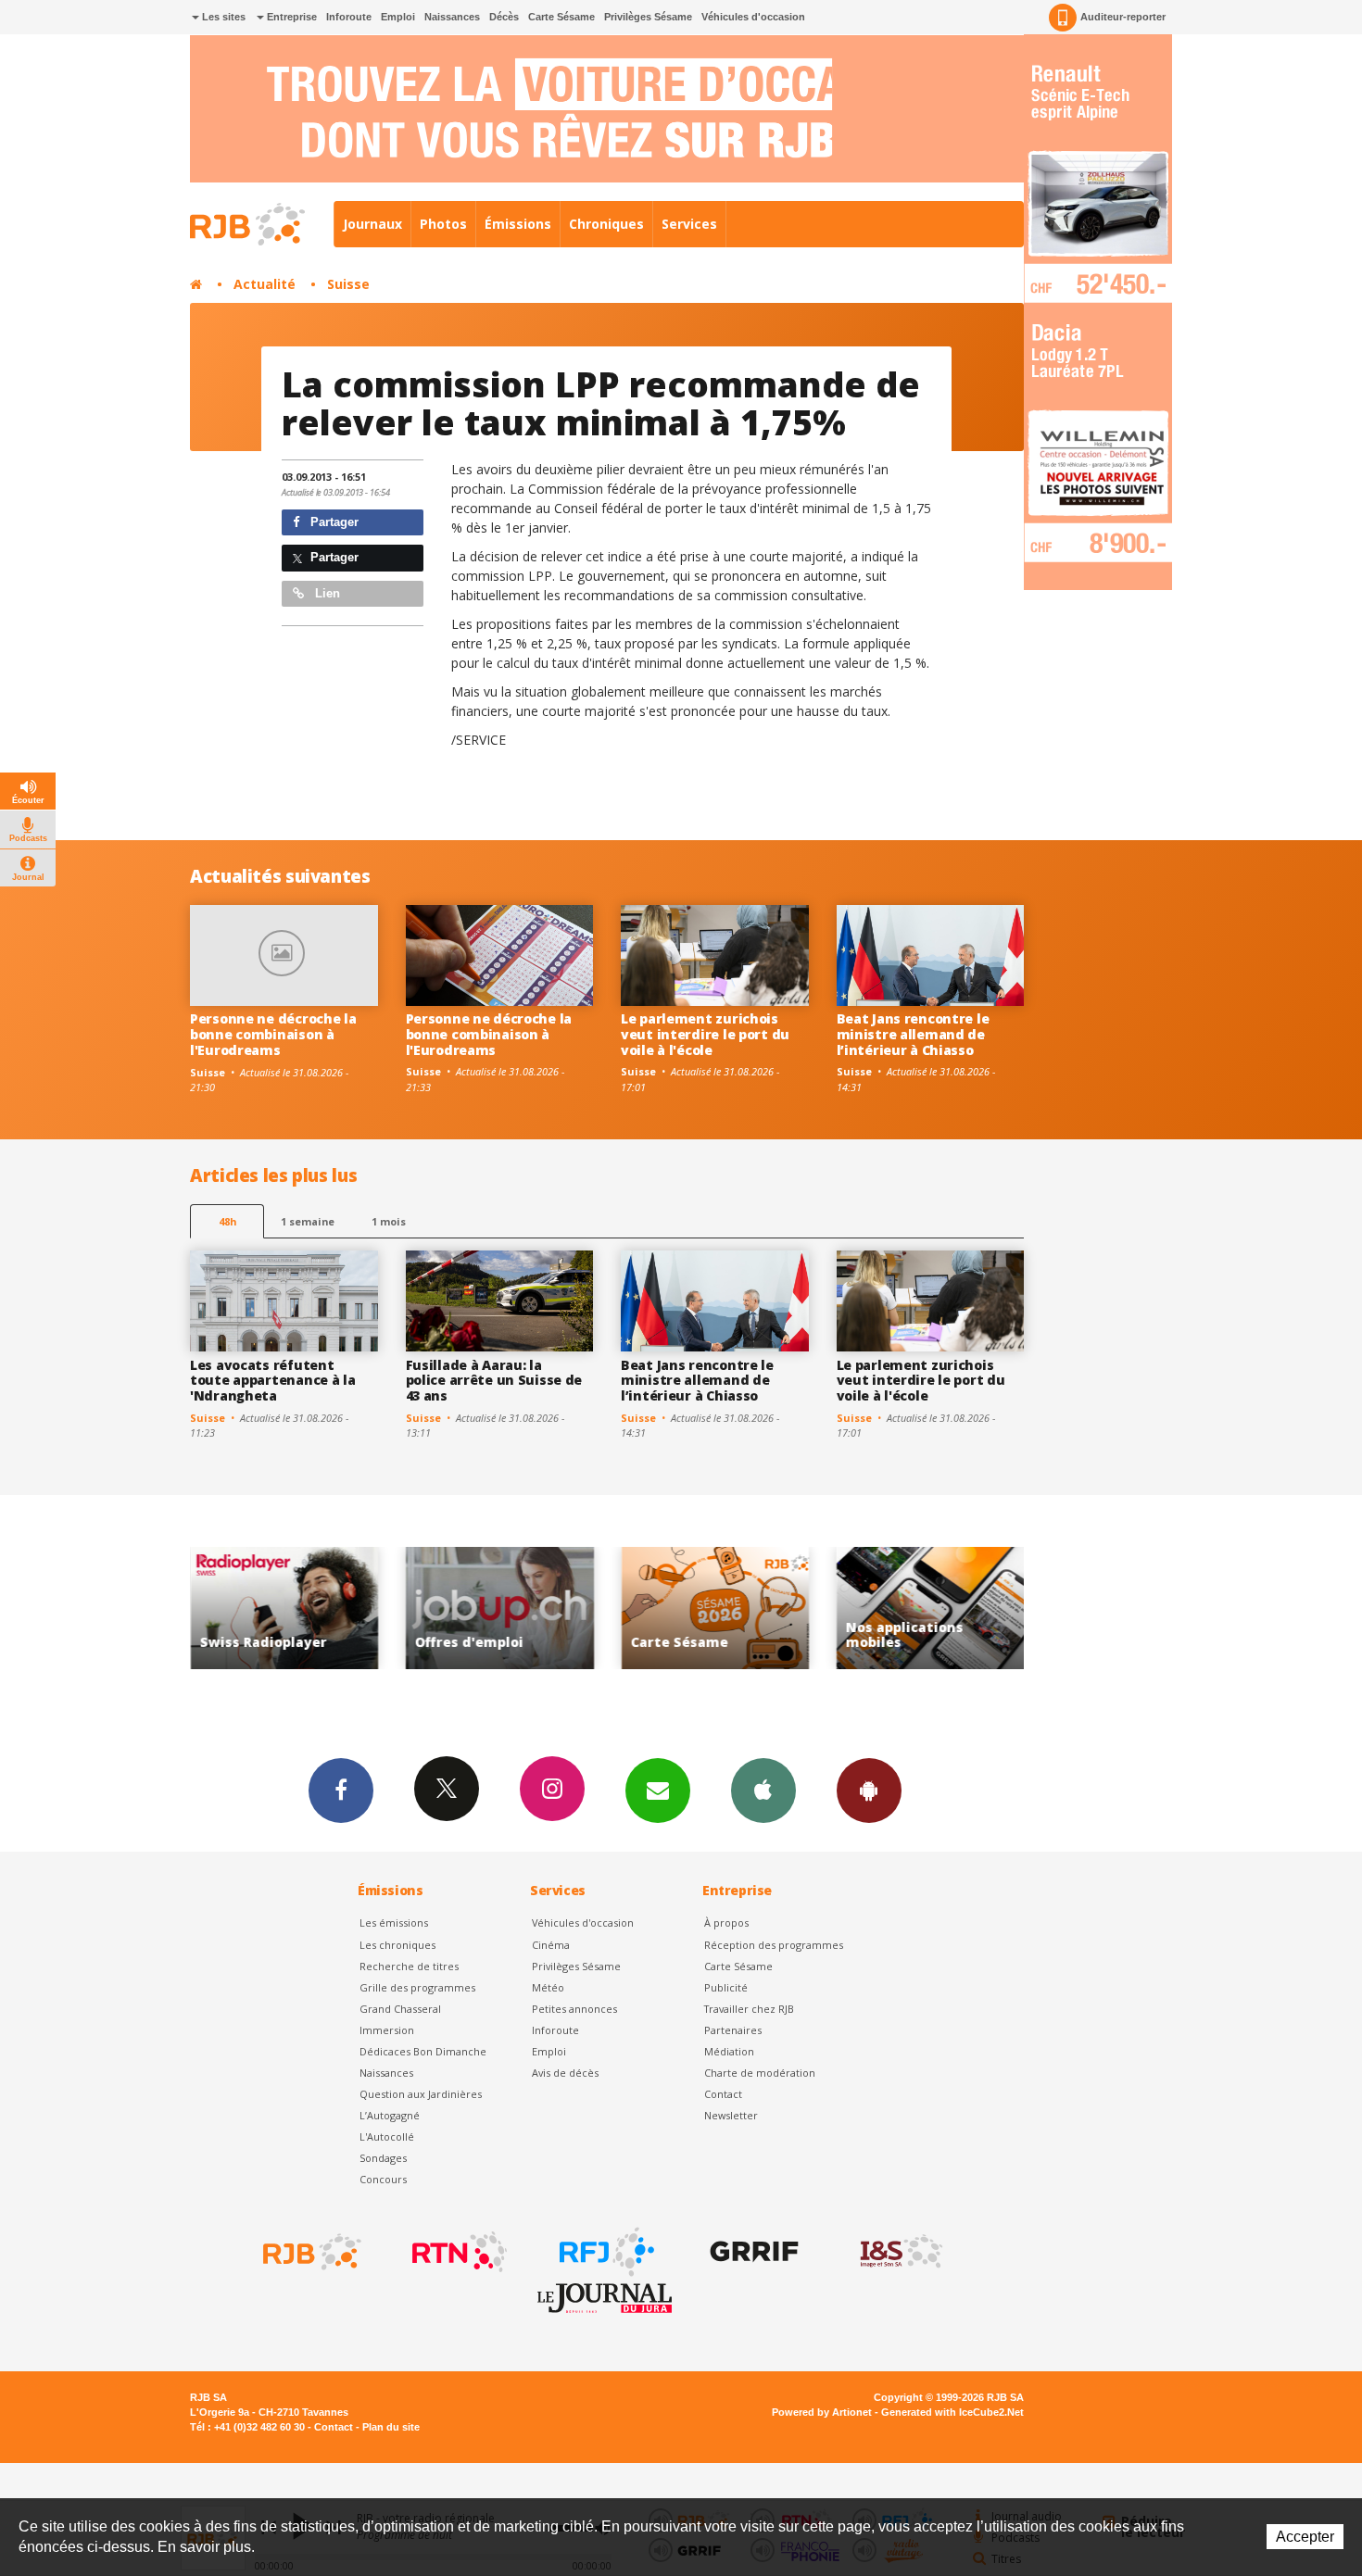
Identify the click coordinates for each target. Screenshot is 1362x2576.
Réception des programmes (774, 1945)
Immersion (387, 2030)
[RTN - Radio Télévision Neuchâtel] (458, 2252)
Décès (504, 17)
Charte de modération (760, 2073)
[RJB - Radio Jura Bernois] (310, 2252)
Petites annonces (574, 2009)
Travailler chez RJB (749, 2009)
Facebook (341, 1791)
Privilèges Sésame (648, 17)
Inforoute (349, 17)
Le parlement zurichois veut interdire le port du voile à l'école (705, 1034)
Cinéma (551, 1945)
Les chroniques (397, 1945)
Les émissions (394, 1923)
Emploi (398, 17)
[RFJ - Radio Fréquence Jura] (605, 2252)
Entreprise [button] (290, 17)
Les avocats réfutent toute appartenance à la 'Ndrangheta (273, 1381)
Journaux (372, 224)
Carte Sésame (561, 17)
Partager (333, 522)
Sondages (383, 2158)
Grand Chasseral (400, 2009)
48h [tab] (227, 1221)
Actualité (265, 284)
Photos (443, 224)
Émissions (518, 224)
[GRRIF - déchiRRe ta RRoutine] (752, 2252)
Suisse (348, 284)
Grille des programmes (417, 1987)
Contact (723, 2094)
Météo (548, 1987)
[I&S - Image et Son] (900, 2252)
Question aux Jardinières (421, 2094)
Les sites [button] (222, 17)
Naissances (452, 17)
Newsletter (731, 2115)
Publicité (726, 1987)
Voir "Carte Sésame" (509, 1608)
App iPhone (763, 1791)
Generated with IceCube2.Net (952, 2412)
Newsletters (658, 1791)
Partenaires (733, 2030)
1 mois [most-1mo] (389, 1221)
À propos (726, 1923)
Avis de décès (565, 2073)
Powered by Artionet (822, 2412)
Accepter (1305, 2537)
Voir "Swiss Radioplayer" (940, 1608)
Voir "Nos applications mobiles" (725, 1608)
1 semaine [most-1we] (308, 1221)
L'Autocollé (387, 2136)
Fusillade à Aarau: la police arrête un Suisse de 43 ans (494, 1381)
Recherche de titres (409, 1966)
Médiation (729, 2051)
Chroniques (606, 224)
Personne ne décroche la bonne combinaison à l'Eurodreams (273, 1034)
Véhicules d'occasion (753, 17)
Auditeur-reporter (1123, 17)
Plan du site (391, 2427)
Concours (383, 2179)
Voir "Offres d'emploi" (294, 1608)
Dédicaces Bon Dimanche (423, 2051)
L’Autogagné (390, 2115)
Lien (326, 593)
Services (689, 224)
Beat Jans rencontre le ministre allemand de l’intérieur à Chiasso (913, 1034)
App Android (869, 1791)
